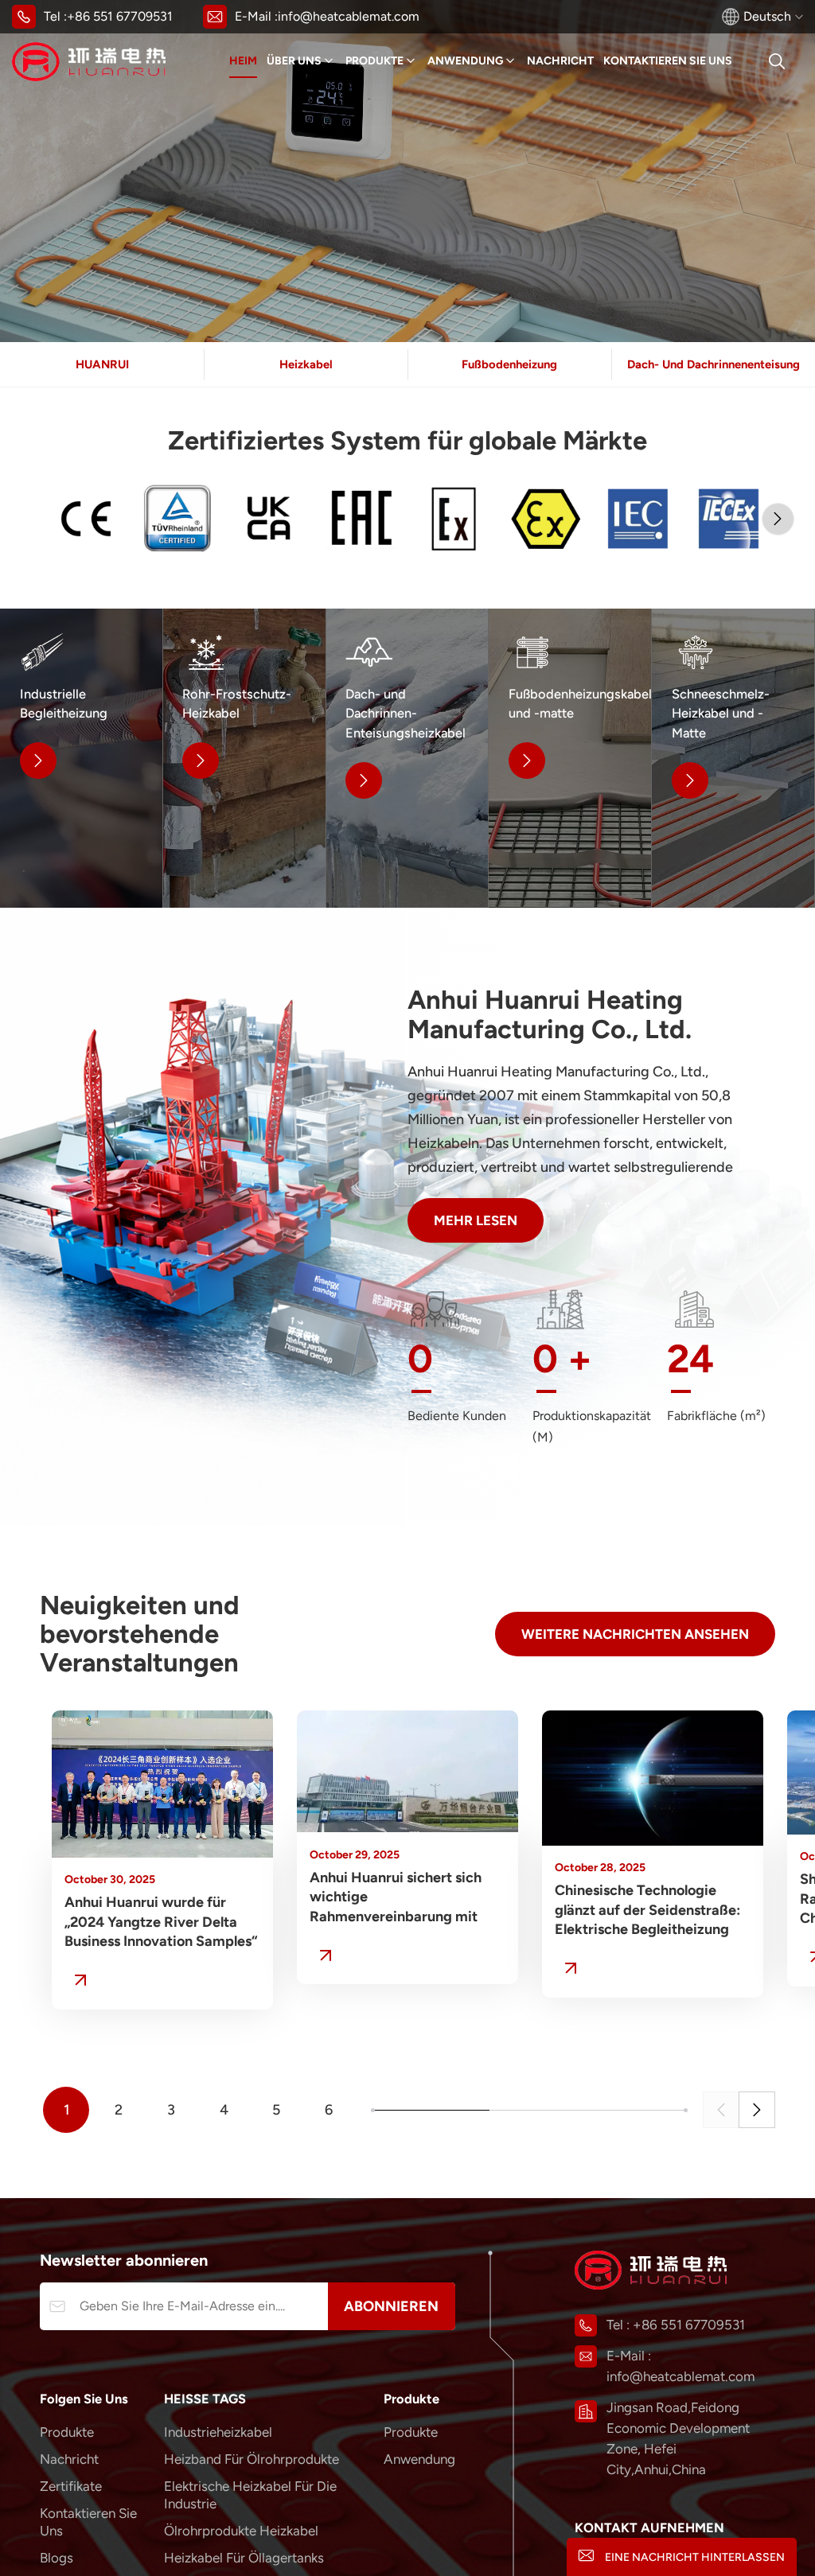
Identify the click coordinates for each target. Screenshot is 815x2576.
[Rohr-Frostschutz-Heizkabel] (244, 758)
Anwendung (465, 61)
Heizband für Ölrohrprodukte (252, 2459)
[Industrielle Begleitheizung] (81, 758)
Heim (243, 61)
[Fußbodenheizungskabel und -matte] (570, 758)
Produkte (374, 61)
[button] (778, 519)
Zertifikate (71, 2486)
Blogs (57, 2558)
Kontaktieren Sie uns (668, 61)
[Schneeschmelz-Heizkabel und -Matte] (733, 758)
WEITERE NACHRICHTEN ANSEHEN (635, 1634)
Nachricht (560, 61)
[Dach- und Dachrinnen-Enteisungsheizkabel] (407, 758)
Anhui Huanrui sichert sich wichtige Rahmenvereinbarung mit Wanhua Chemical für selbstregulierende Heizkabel (405, 1898)
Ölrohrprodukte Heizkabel (241, 2531)
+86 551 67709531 (120, 16)
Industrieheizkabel (218, 2432)
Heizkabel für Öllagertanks (244, 2558)
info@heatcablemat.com (349, 16)
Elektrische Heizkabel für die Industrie (250, 2495)
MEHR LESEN (476, 1220)
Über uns (294, 61)
